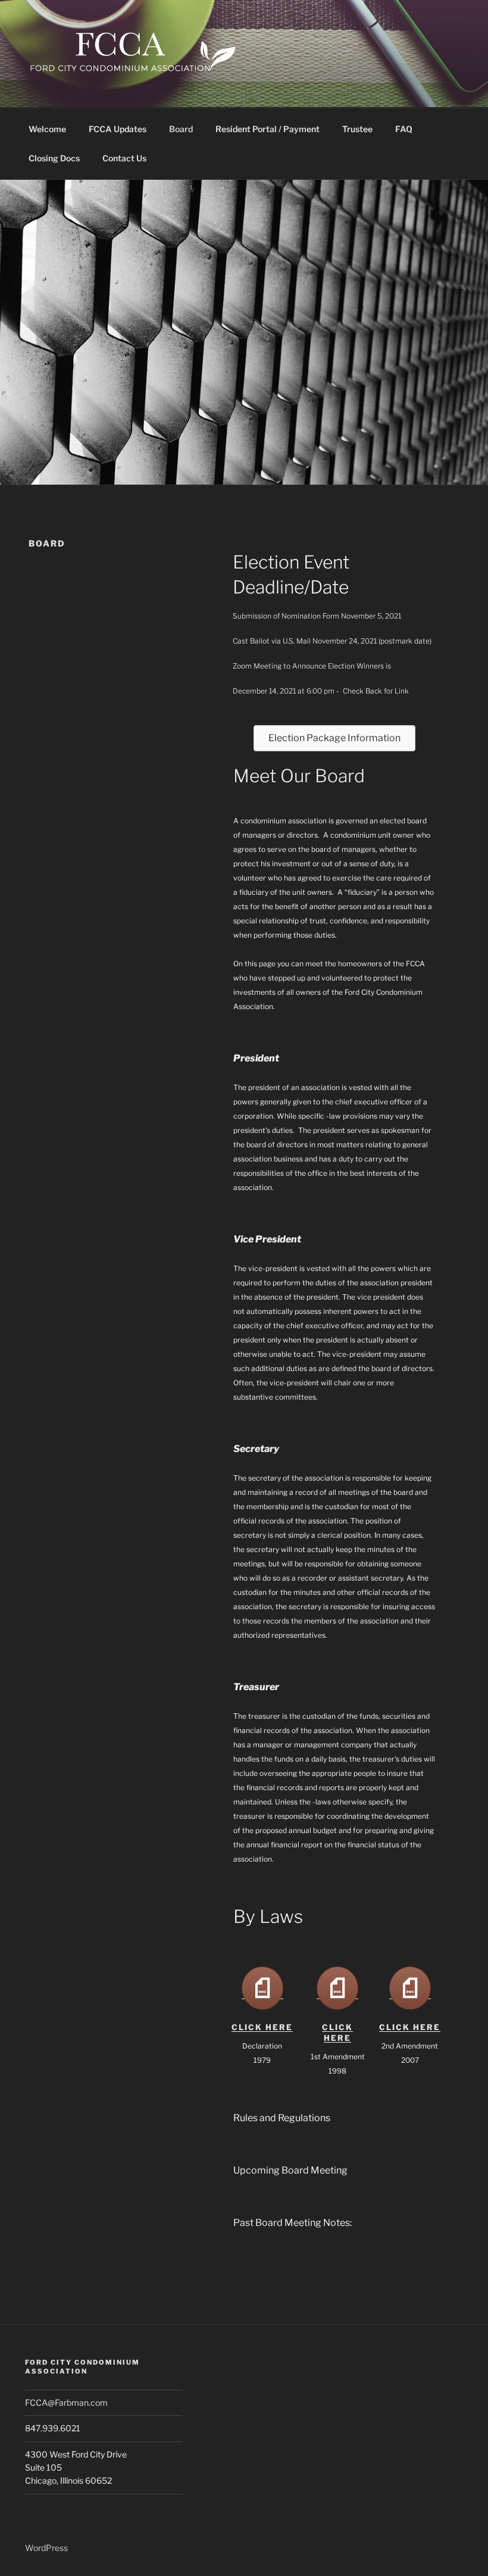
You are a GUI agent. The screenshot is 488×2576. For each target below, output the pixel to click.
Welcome (47, 129)
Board (181, 129)
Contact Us (124, 158)
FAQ (404, 129)
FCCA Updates (118, 129)
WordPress (46, 2548)
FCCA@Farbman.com (66, 2402)
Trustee (357, 129)
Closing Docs (54, 158)
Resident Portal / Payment (268, 129)
